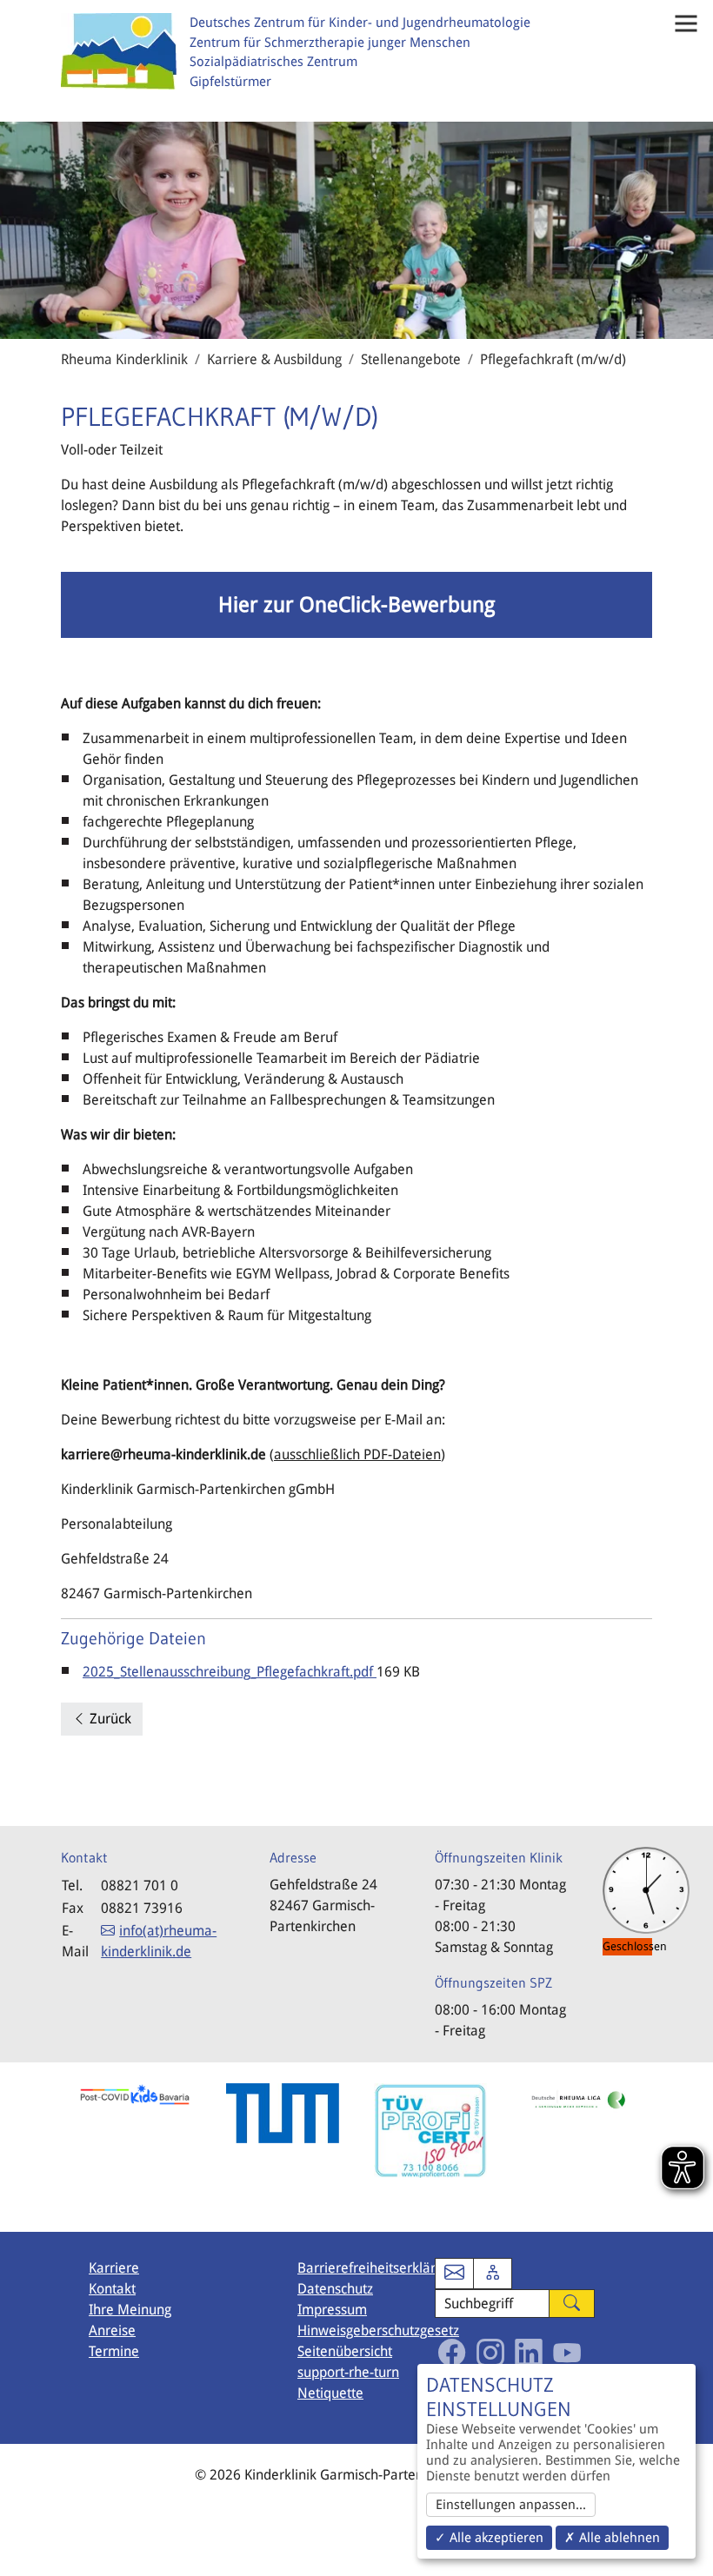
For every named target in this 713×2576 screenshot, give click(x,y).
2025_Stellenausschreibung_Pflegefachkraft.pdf (230, 1672)
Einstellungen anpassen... (511, 2505)
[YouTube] (567, 2353)
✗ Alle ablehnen (612, 2538)
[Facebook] (452, 2353)
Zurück (109, 1719)
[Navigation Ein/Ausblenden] (686, 23)
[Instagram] (490, 2353)
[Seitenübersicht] (493, 2274)
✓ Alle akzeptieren (489, 2538)
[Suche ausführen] (572, 2304)
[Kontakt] (454, 2274)
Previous (48, 2147)
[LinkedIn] (529, 2353)
